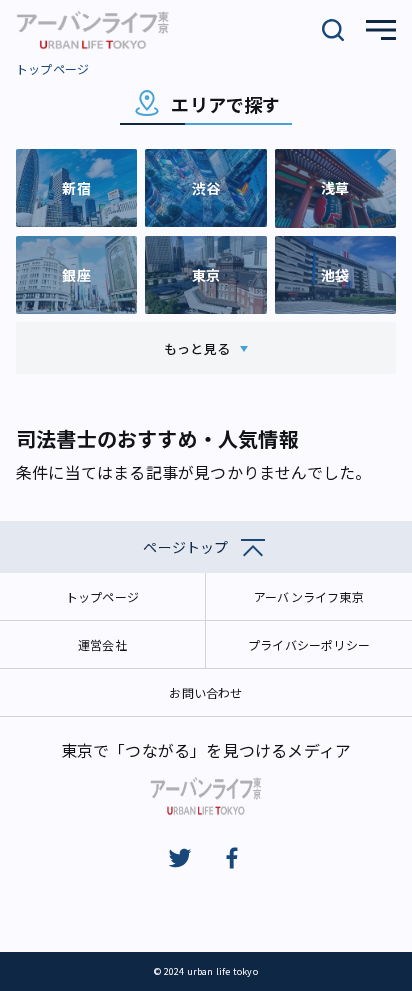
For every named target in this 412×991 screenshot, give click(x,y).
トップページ (52, 68)
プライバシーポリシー (309, 644)
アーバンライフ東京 (309, 596)
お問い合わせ (205, 692)
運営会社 (102, 644)
